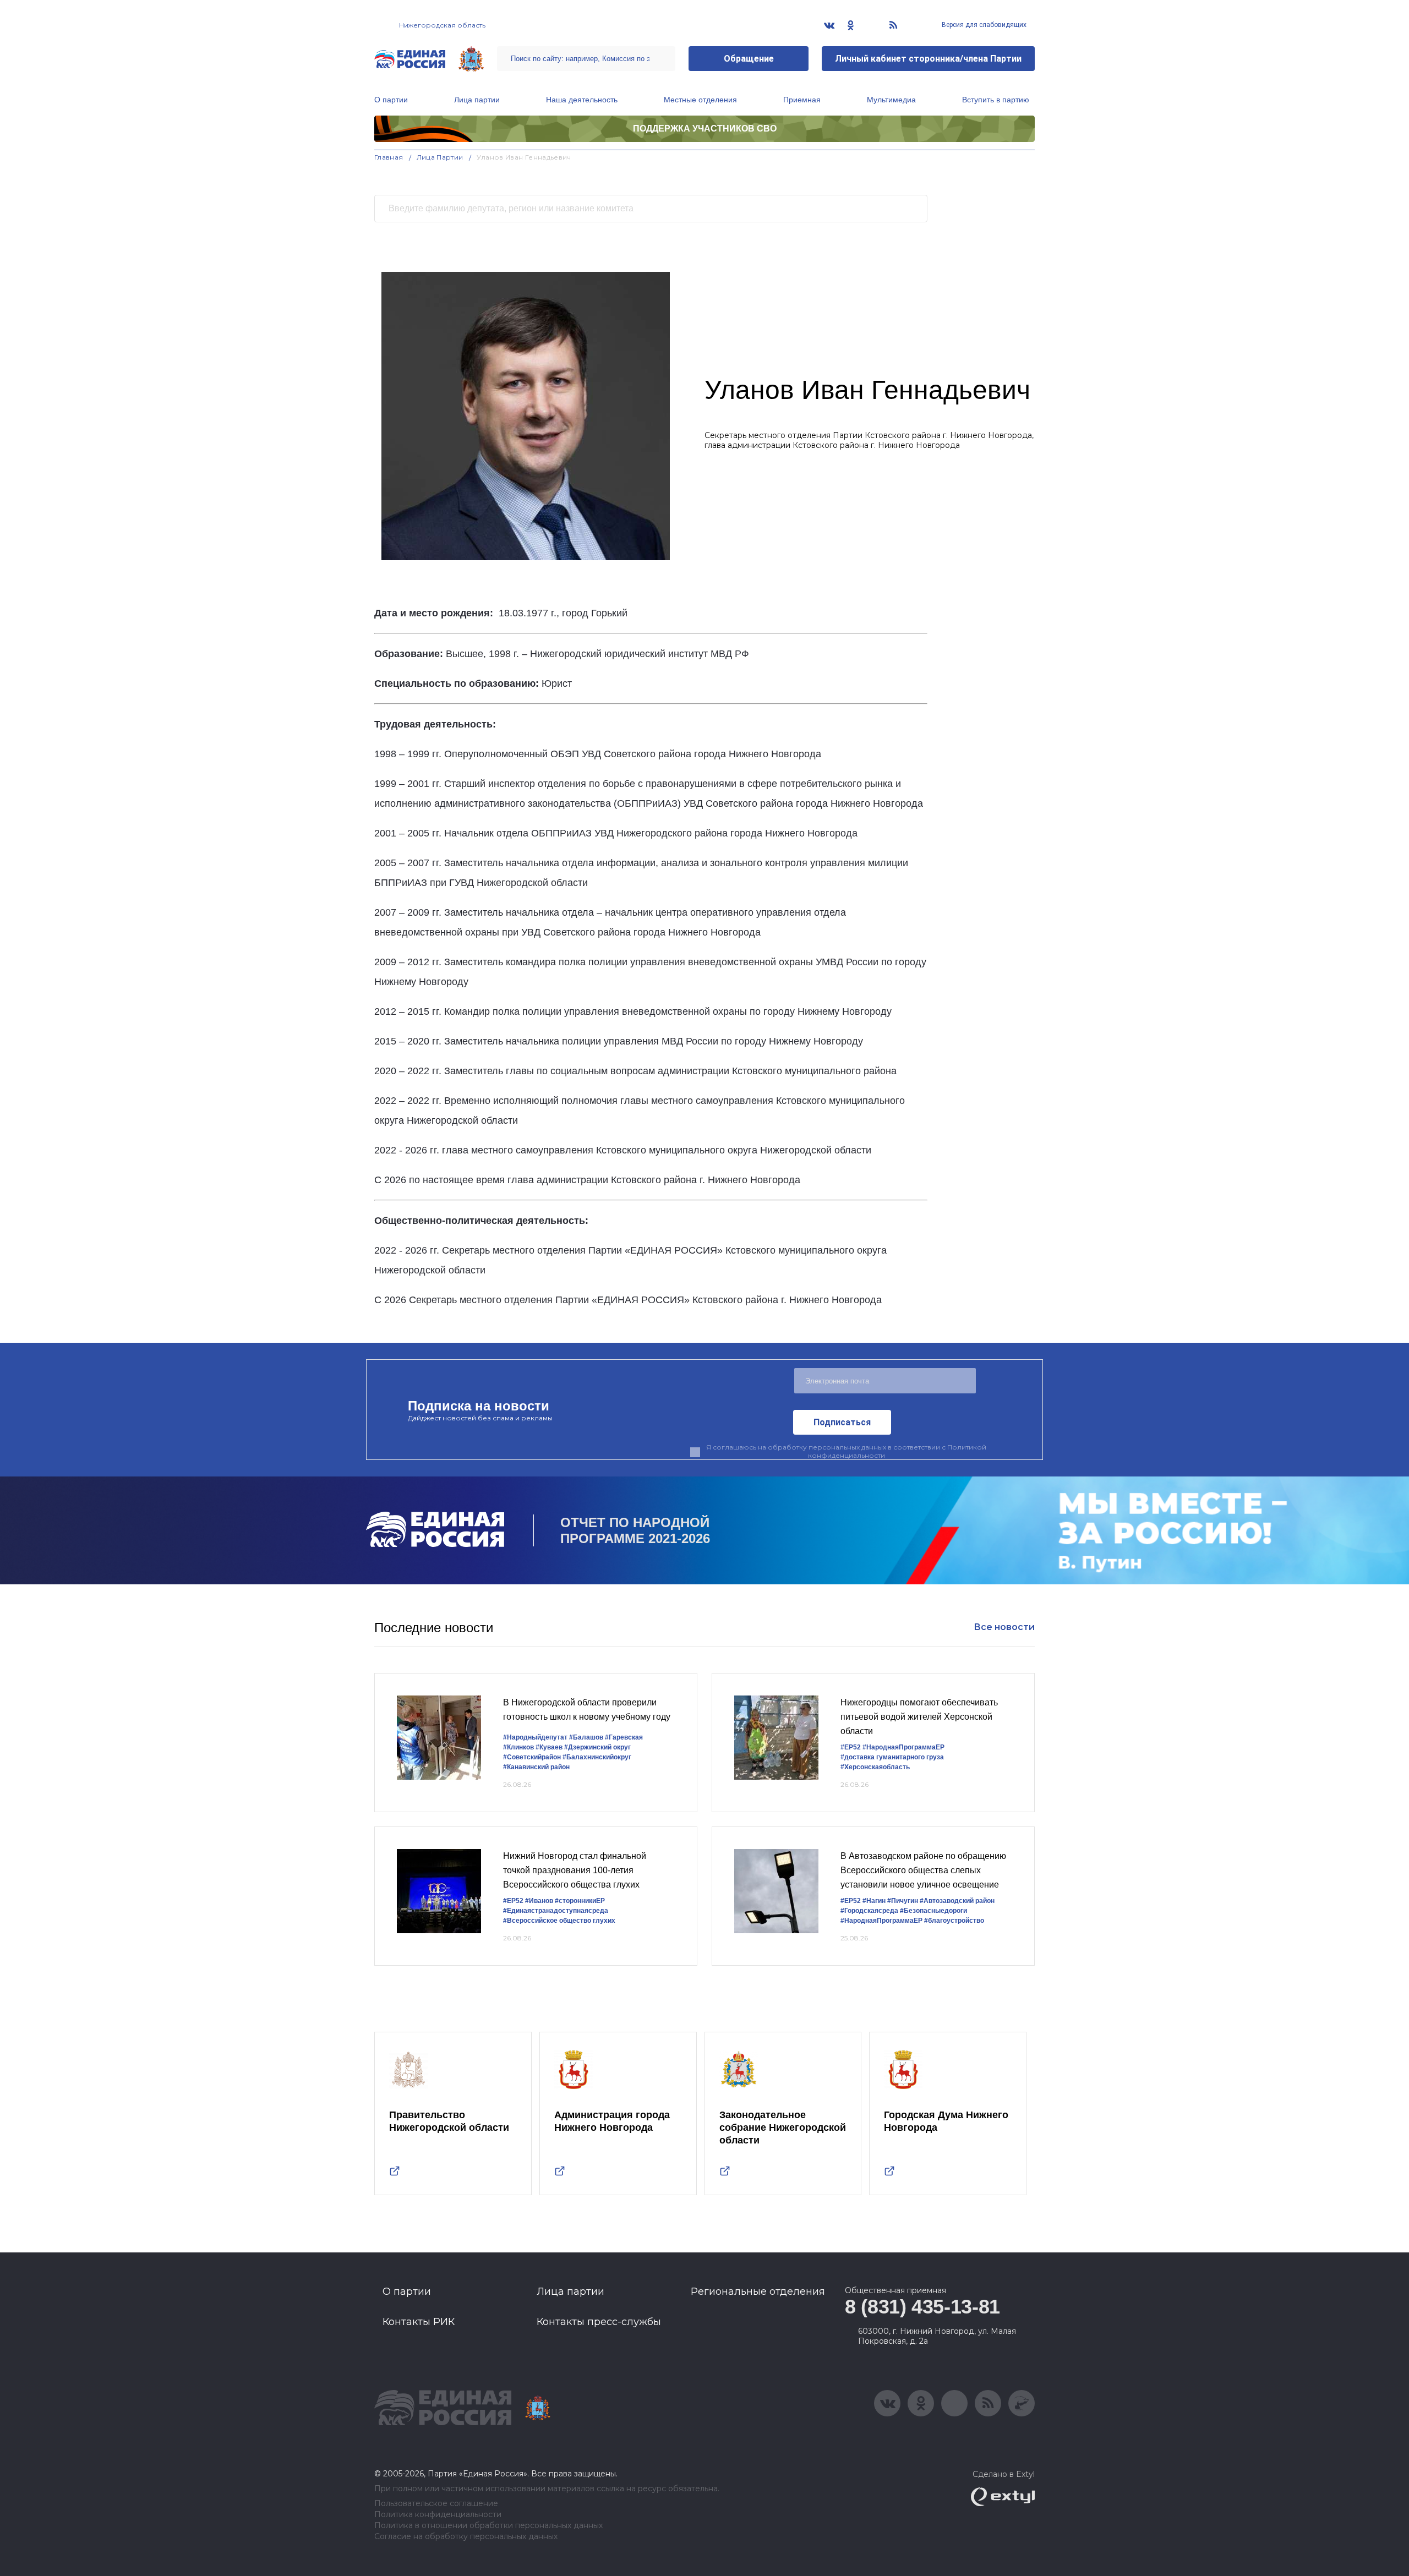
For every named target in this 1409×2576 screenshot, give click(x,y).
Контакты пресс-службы (599, 2322)
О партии (391, 100)
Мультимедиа (891, 100)
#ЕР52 (851, 1747)
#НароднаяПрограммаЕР (903, 1747)
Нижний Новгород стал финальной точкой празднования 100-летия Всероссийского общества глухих (575, 1870)
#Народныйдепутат (535, 1737)
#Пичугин (903, 1901)
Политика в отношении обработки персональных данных (488, 2526)
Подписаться (842, 1422)
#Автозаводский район (957, 1901)
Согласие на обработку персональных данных (466, 2537)
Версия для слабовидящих (983, 25)
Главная (389, 157)
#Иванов (539, 1901)
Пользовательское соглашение (436, 2504)
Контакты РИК (419, 2322)
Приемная (802, 100)
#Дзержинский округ (597, 1747)
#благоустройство (954, 1921)
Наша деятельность (582, 100)
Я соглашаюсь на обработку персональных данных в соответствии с (846, 1451)
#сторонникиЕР (580, 1901)
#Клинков (518, 1747)
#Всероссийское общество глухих (559, 1921)
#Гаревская (624, 1737)
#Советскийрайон (532, 1757)
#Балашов (586, 1737)
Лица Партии (440, 157)
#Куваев (549, 1747)
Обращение (749, 59)
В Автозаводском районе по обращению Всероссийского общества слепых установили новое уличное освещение (923, 1870)
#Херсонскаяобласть (875, 1767)
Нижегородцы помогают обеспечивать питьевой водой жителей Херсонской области (919, 1716)
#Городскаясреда (869, 1911)
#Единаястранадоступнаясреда (556, 1911)
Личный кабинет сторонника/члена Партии (928, 59)
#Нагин (874, 1901)
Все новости (1004, 1627)
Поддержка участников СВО (705, 128)
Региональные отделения (758, 2291)
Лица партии (477, 100)
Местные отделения (700, 100)
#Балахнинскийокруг (597, 1757)
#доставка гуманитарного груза (892, 1757)
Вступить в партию (996, 100)
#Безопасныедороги (933, 1911)
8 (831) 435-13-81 (922, 2307)
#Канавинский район (536, 1767)
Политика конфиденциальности (438, 2515)
